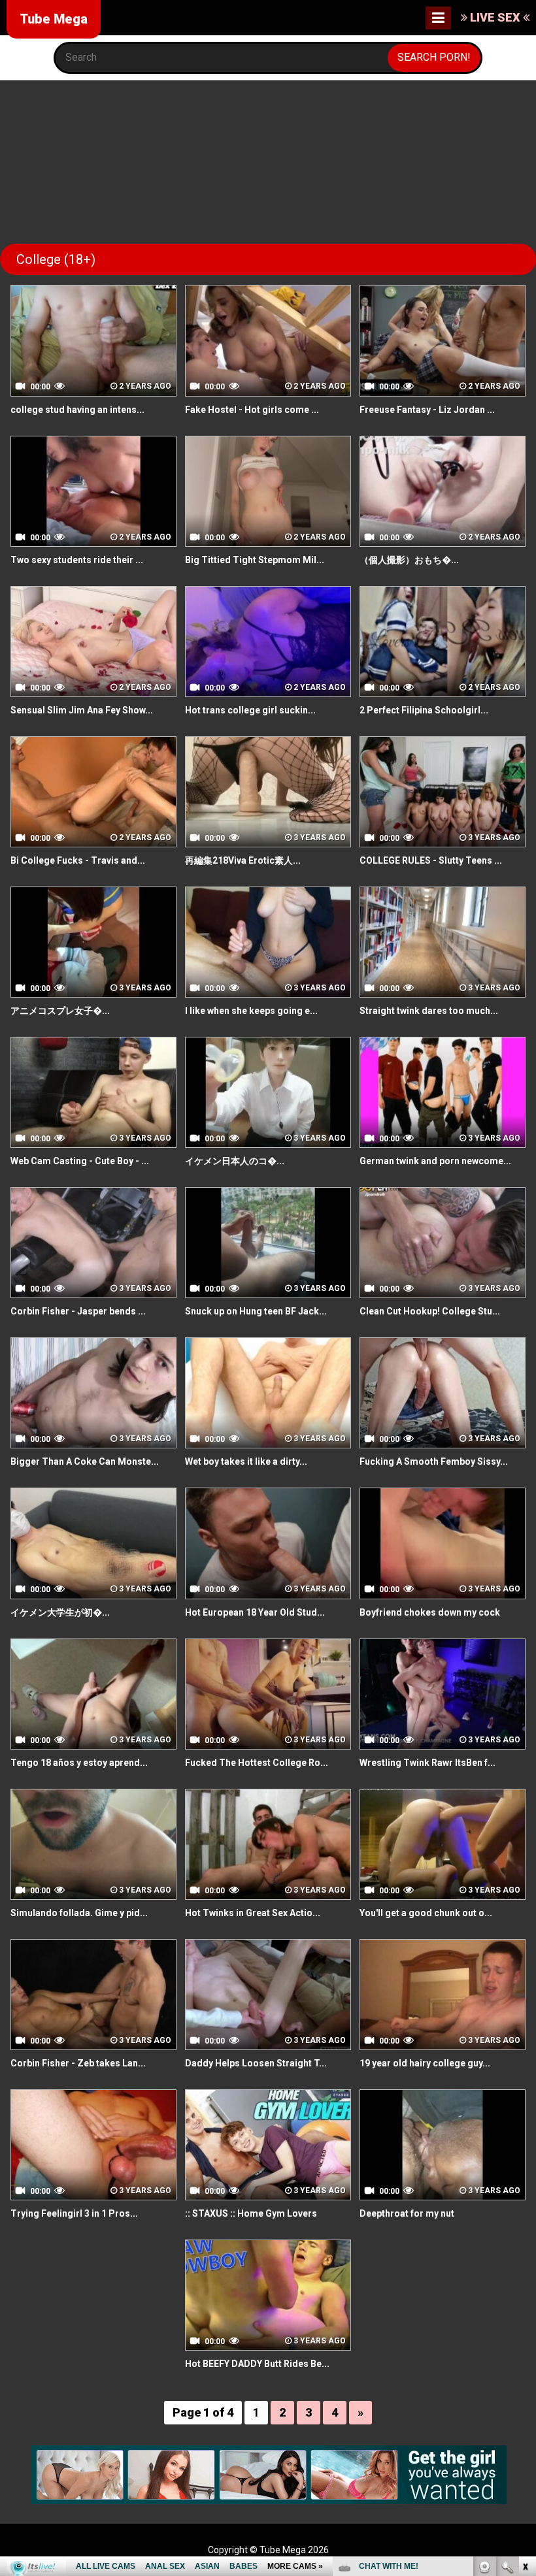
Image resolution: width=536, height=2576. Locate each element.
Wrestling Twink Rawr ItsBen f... (427, 1763)
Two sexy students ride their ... (77, 560)
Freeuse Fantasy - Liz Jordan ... (427, 410)
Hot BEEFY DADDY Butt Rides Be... (257, 2364)
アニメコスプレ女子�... (60, 1011)
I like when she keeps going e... (251, 1011)
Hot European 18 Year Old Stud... (255, 1612)
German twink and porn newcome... (435, 1161)
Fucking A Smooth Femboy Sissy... (434, 1461)
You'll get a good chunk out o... (426, 1913)
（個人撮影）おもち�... (409, 560)
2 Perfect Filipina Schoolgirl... (424, 710)
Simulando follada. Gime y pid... (79, 1913)
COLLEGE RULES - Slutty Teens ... (431, 860)
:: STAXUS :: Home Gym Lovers (251, 2213)
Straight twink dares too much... (429, 1011)
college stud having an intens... (77, 410)
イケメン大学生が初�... (60, 1612)
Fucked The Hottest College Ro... (257, 1763)
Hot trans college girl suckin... (250, 710)
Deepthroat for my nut (407, 2213)
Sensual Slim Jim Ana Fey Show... (82, 710)
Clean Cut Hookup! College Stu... (430, 1311)
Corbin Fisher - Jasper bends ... (78, 1311)
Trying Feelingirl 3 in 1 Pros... (74, 2213)
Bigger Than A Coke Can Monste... (85, 1461)
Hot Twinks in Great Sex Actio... (253, 1913)
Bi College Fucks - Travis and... (78, 860)
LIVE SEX (495, 17)
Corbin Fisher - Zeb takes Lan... (78, 2063)
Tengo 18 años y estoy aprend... (79, 1763)
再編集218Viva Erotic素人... (243, 860)
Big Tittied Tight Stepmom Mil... (255, 560)
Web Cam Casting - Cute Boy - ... (80, 1161)
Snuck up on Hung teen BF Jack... (256, 1311)
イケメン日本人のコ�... (235, 1161)
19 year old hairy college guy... (425, 2063)
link (525, 2372)
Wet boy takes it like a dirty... (246, 1461)
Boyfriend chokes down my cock (430, 1612)
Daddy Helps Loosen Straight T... (256, 2063)
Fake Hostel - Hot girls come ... (252, 410)
